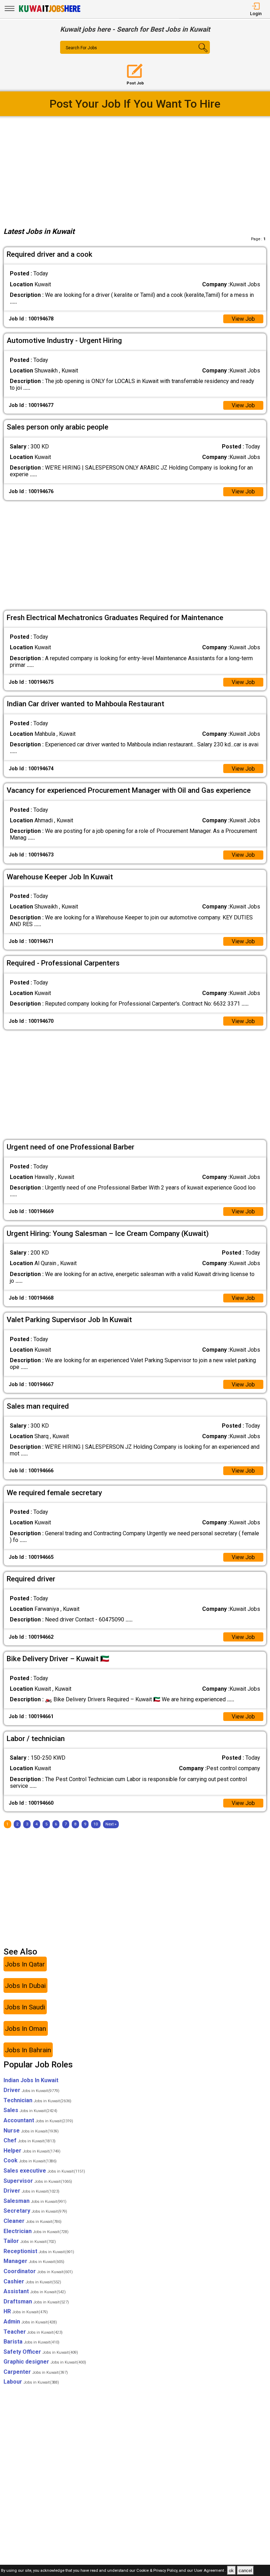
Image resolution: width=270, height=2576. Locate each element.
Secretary (35, 2211)
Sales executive (44, 2171)
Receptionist (39, 2251)
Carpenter (36, 2372)
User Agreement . (210, 2571)
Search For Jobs (81, 48)
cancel (245, 2571)
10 (96, 1824)
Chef (30, 2140)
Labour (31, 2382)
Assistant (35, 2291)
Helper (32, 2151)
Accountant (38, 2120)
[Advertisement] (135, 170)
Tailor (30, 2241)
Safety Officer (41, 2352)
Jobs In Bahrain (28, 2050)
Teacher (33, 2332)
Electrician (36, 2231)
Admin (30, 2322)
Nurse (31, 2131)
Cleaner (33, 2221)
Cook (30, 2160)
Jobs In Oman (25, 2029)
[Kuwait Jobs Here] (50, 11)
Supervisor (38, 2181)
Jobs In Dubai (25, 1986)
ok (231, 2571)
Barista (31, 2342)
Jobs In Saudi (25, 2007)
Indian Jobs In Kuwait (31, 2080)
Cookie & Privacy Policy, (158, 2571)
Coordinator (38, 2271)
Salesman (35, 2201)
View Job (243, 319)
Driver (31, 2090)
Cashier (32, 2281)
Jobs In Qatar (25, 1964)
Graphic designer (45, 2362)
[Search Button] (198, 53)
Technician (37, 2100)
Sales (30, 2110)
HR (26, 2311)
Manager (34, 2261)
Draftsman (36, 2301)
